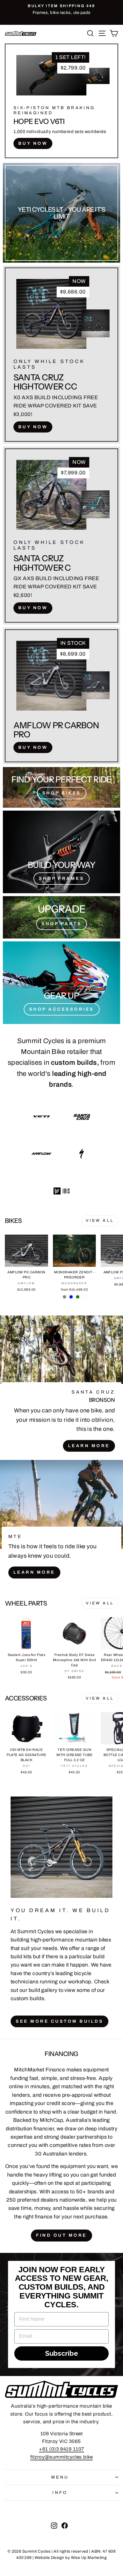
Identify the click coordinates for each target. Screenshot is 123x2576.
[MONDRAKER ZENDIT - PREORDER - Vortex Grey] (65, 1297)
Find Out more (61, 2235)
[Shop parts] (61, 917)
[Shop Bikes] (61, 787)
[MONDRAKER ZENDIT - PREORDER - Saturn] (84, 1297)
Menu (60, 2477)
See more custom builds (59, 2021)
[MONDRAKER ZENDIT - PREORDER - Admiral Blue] (71, 1297)
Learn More (89, 1446)
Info (60, 2493)
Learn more (34, 1572)
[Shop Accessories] (61, 983)
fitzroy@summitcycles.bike (62, 2457)
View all (100, 1220)
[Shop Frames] (61, 852)
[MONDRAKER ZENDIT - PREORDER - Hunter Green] (78, 1297)
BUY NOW (33, 143)
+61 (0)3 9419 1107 (61, 2449)
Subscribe (62, 2353)
